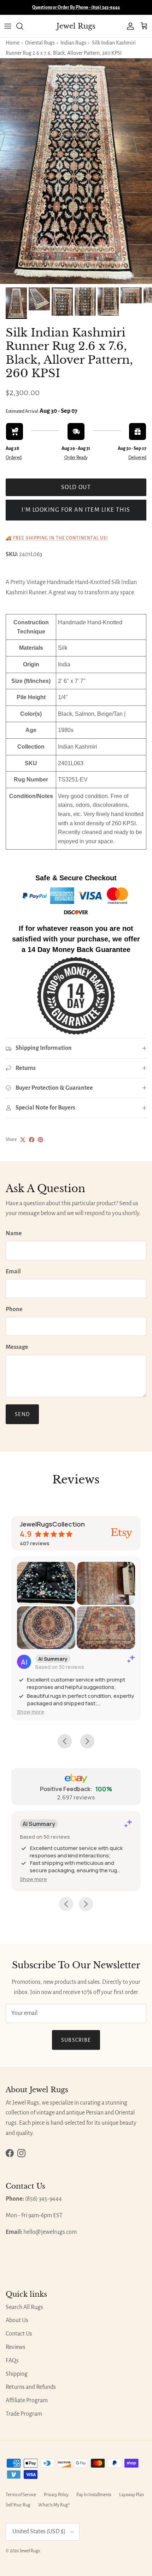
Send (22, 1414)
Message (17, 1347)
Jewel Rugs (30, 2551)
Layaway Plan (131, 2495)
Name (14, 1233)
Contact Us (19, 2334)
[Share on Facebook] (32, 1140)
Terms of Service (21, 2495)
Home (13, 43)
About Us (17, 2320)
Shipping (17, 2374)
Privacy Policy (56, 2495)
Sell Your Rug (18, 2505)
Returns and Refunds (31, 2387)
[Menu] (8, 26)
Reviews (16, 2347)
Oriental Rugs (40, 43)
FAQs (12, 2361)
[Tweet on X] (23, 1140)
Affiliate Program (27, 2401)
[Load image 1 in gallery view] (76, 171)
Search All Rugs (24, 2307)
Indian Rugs (73, 43)
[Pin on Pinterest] (40, 1140)
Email (13, 1272)
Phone (14, 1309)
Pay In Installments (94, 2495)
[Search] (23, 26)
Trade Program (24, 2414)
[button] (31, 1712)
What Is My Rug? (54, 2505)
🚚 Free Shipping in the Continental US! (57, 538)
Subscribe (76, 2040)
